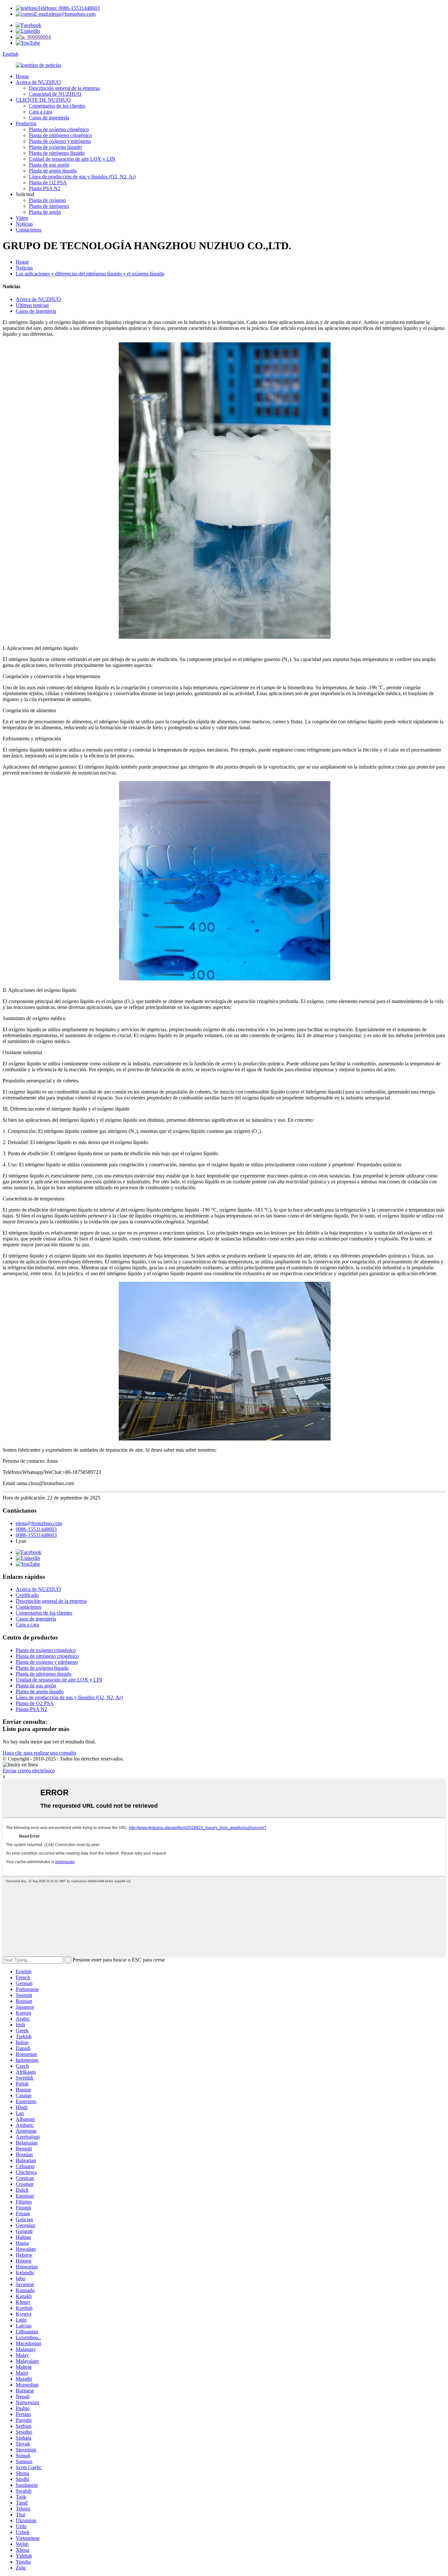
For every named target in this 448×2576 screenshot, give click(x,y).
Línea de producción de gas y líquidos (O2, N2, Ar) (82, 177)
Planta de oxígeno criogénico (59, 129)
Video (22, 218)
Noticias (24, 224)
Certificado (27, 1595)
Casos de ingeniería (49, 118)
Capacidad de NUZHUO (55, 94)
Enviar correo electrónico (29, 1771)
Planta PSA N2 (45, 188)
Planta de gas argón (49, 165)
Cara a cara (41, 112)
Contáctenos (29, 230)
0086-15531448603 (36, 1529)
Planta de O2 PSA (48, 182)
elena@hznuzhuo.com (39, 1523)
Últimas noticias (32, 305)
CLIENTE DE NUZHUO (43, 100)
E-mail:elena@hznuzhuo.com (65, 14)
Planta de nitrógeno (49, 206)
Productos (26, 123)
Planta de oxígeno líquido (55, 147)
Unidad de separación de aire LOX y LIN (72, 159)
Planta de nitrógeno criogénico (60, 135)
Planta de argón (45, 212)
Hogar (22, 76)
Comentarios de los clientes (57, 106)
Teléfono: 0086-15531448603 (69, 8)
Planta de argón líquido (53, 171)
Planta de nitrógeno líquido (57, 153)
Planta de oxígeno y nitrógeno (60, 141)
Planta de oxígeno (47, 200)
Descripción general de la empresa (64, 88)
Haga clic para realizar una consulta (39, 1753)
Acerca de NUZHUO (38, 82)
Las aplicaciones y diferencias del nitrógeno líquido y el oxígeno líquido (90, 274)
